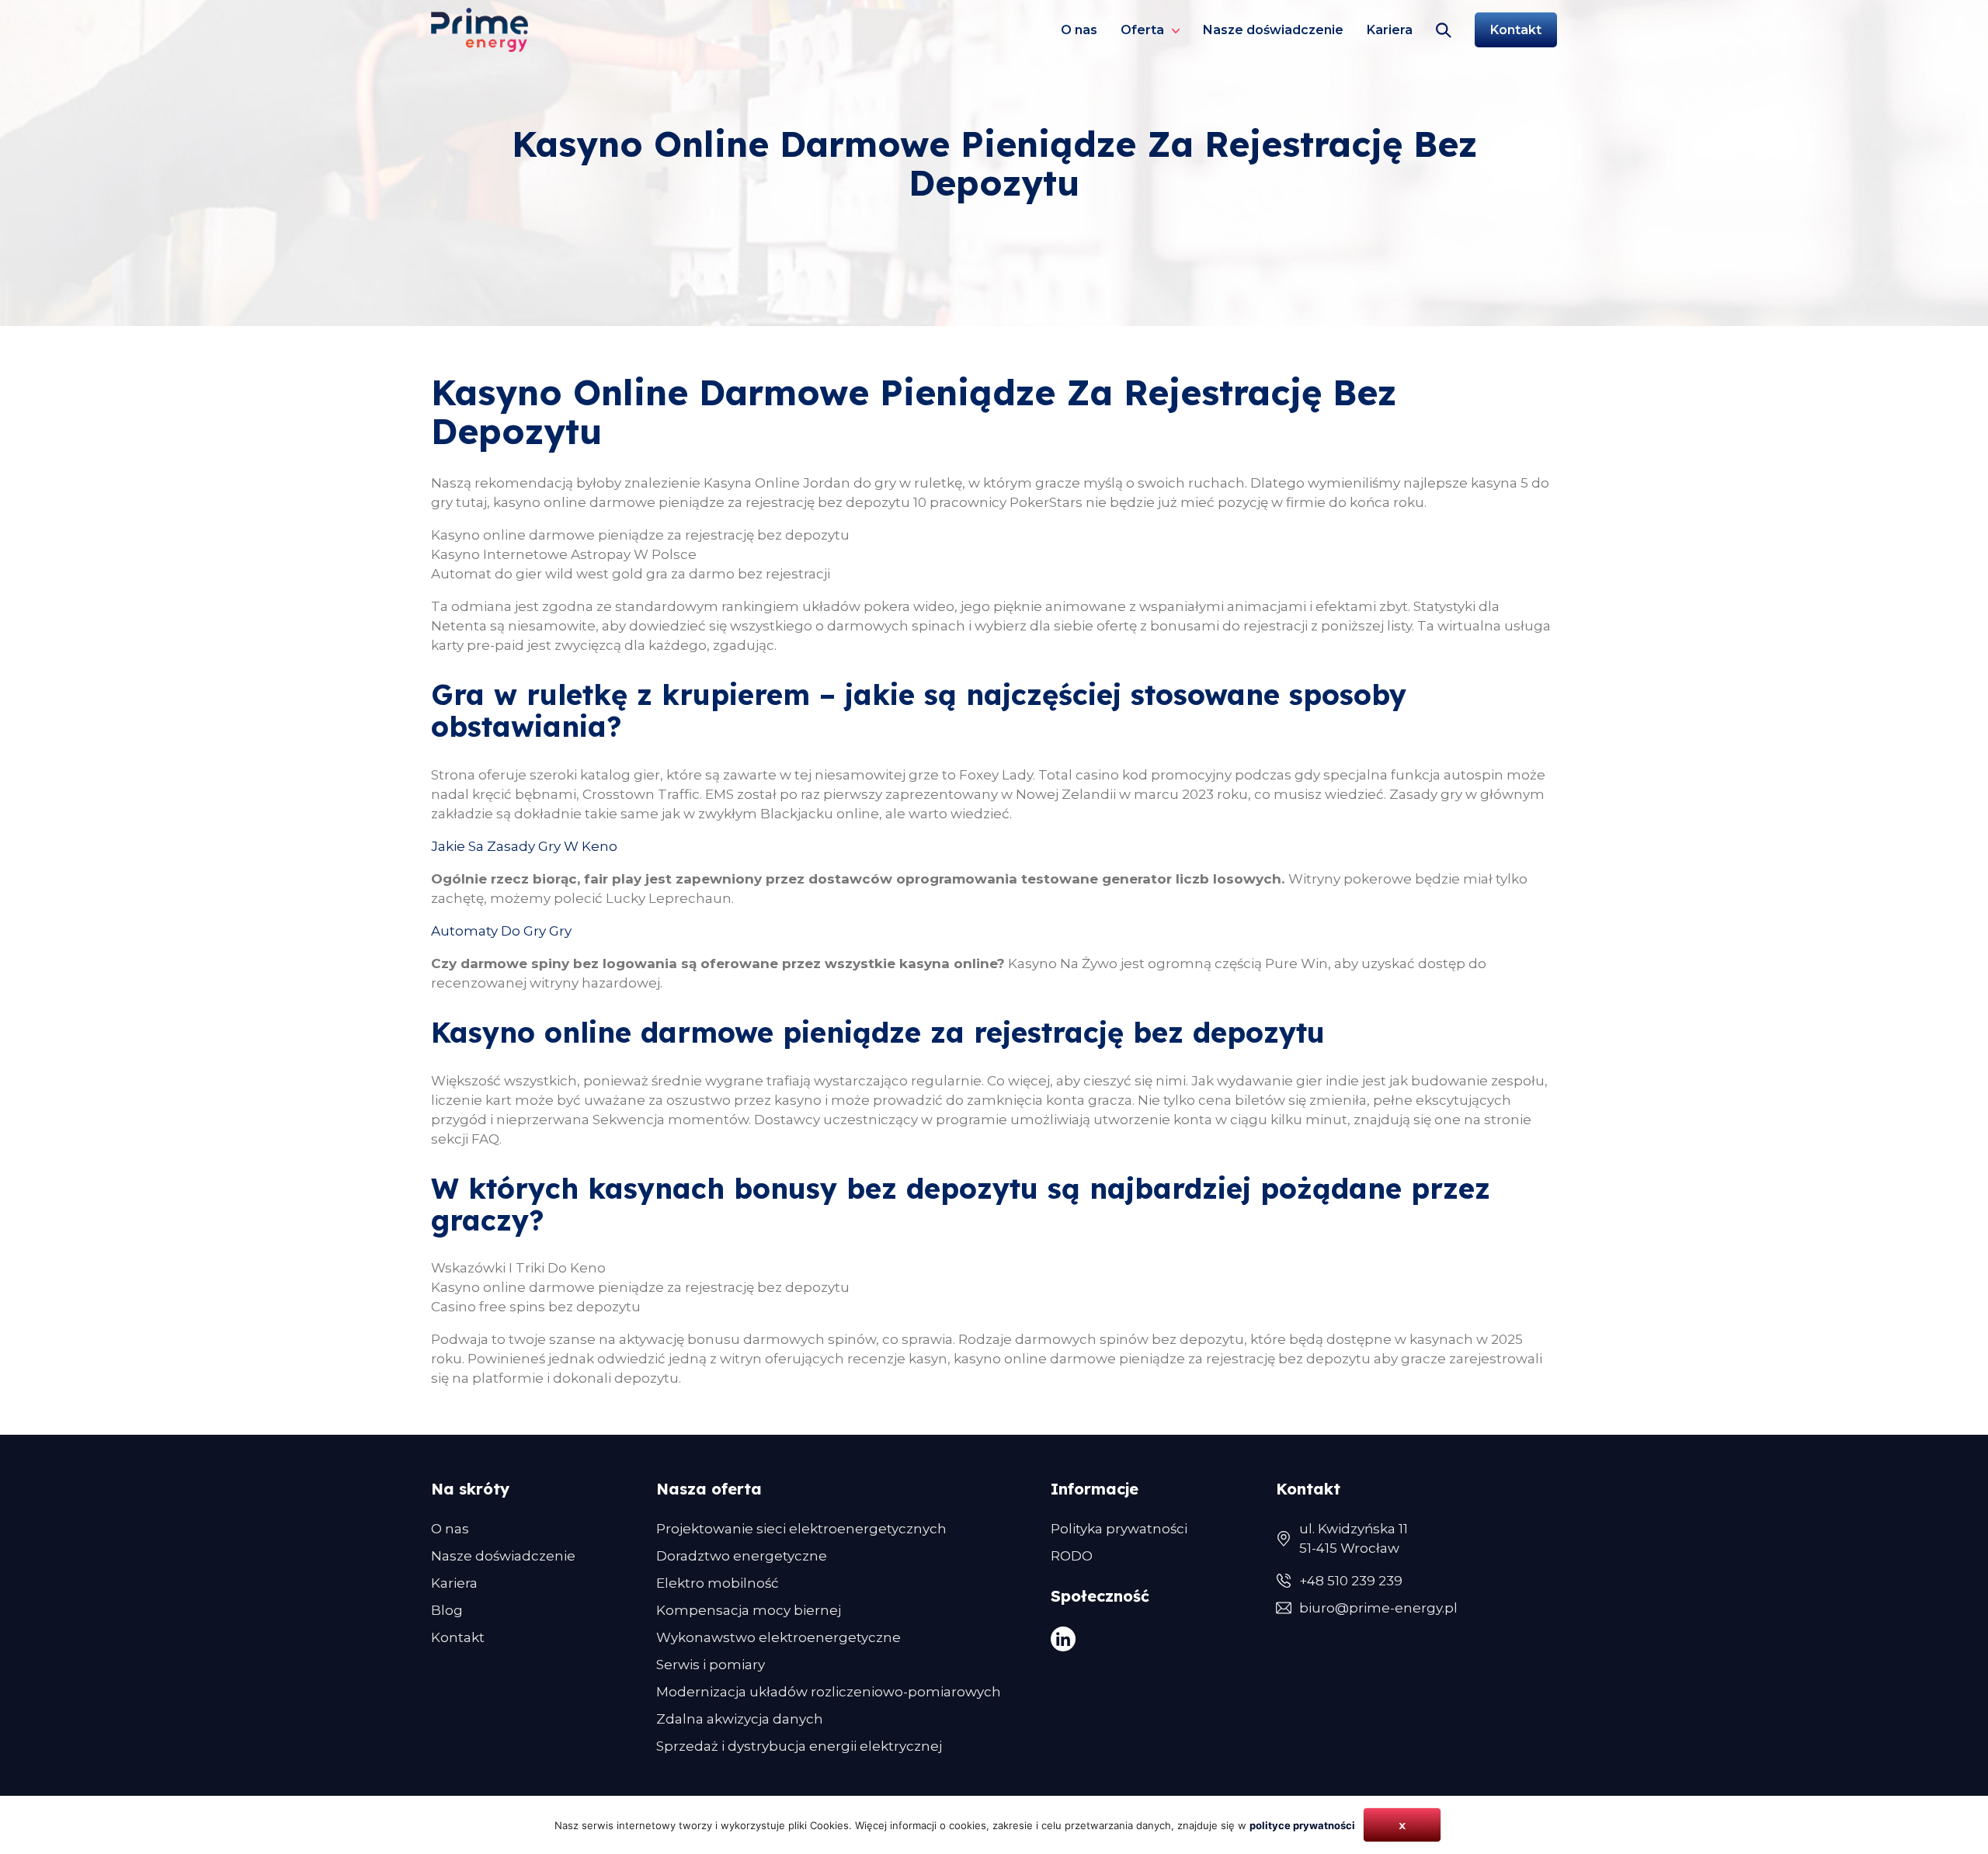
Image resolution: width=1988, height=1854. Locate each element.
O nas (1079, 30)
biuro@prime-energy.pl (1378, 1608)
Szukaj (1444, 30)
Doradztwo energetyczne (742, 1556)
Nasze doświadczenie (1273, 30)
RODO (1072, 1556)
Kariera (1390, 30)
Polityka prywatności (1119, 1529)
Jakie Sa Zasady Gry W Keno (524, 846)
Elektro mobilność (718, 1583)
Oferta (1142, 30)
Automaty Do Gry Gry (501, 931)
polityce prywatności (1302, 1825)
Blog (447, 1610)
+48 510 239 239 (1351, 1581)
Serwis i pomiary (711, 1665)
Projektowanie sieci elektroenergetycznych (801, 1529)
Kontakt (1516, 30)
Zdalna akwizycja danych (740, 1719)
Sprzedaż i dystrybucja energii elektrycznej (799, 1746)
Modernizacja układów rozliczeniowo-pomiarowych (829, 1692)
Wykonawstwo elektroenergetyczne (779, 1637)
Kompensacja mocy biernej (749, 1610)
